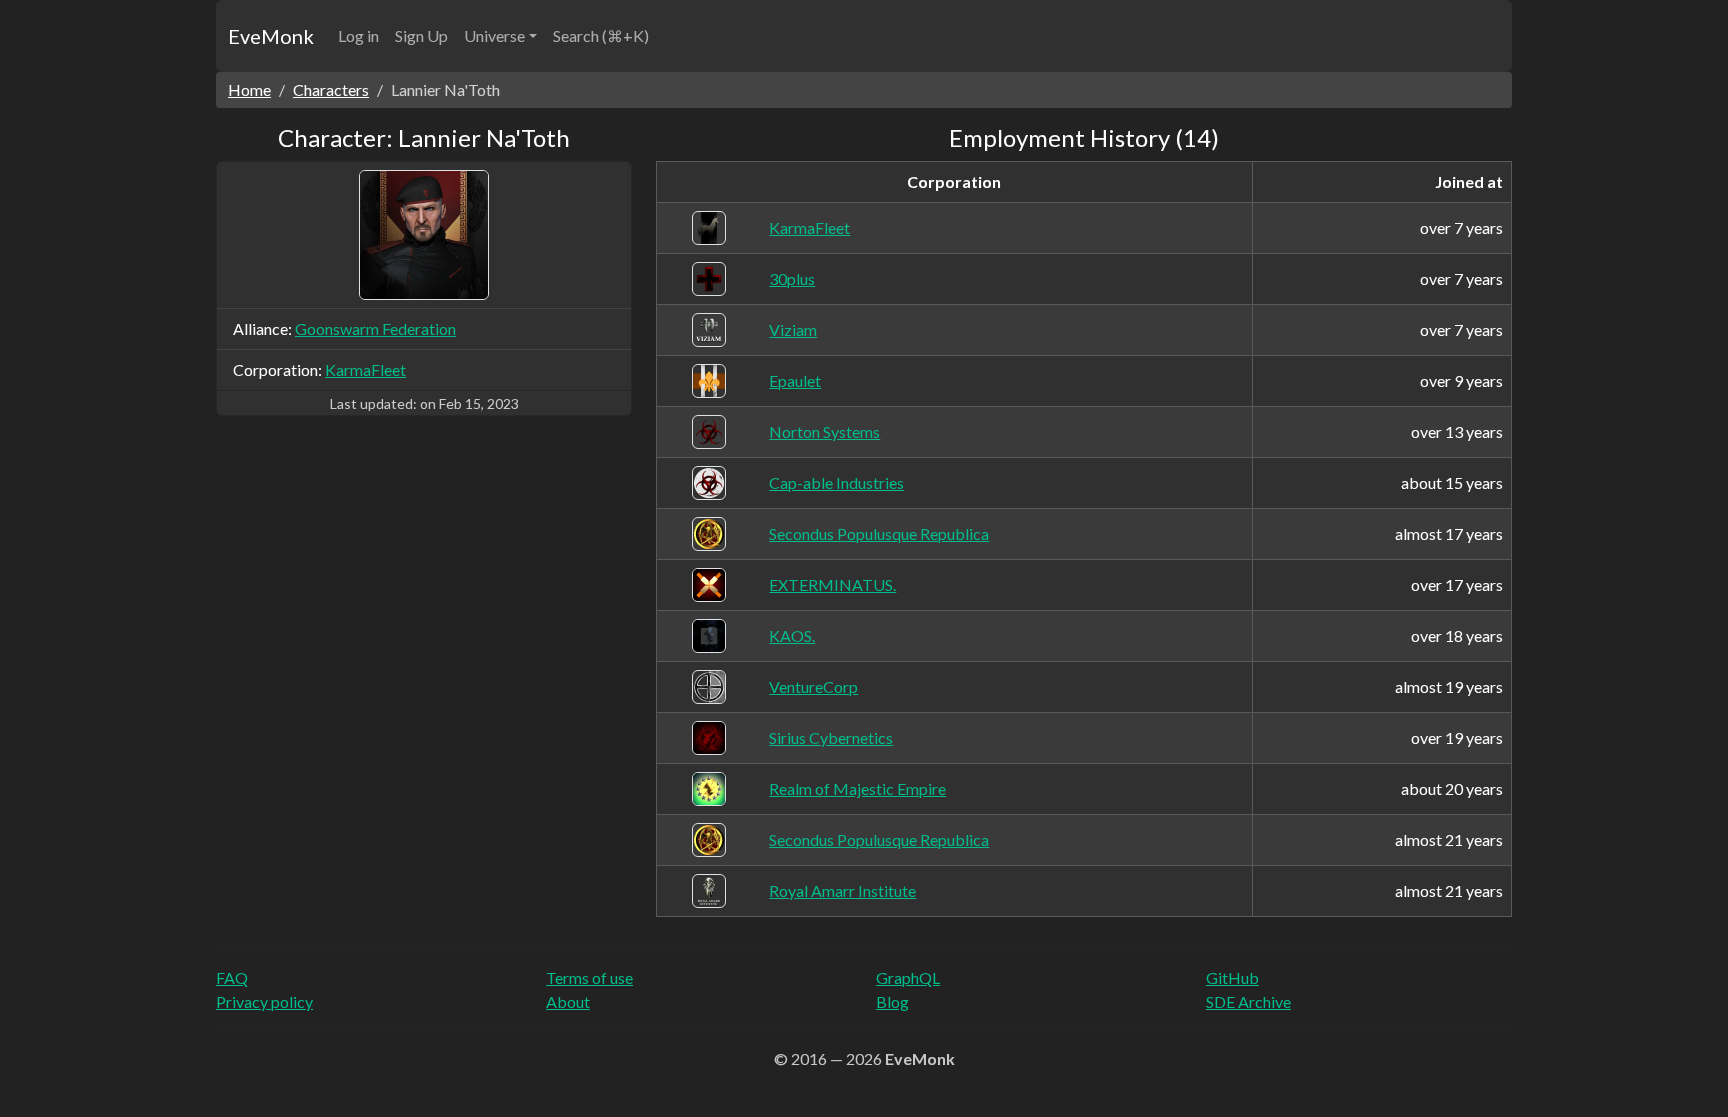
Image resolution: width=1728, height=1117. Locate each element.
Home (249, 89)
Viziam (793, 329)
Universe (494, 35)
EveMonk (271, 36)
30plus (792, 278)
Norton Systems (824, 431)
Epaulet (795, 380)
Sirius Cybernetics (831, 737)
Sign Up (421, 35)
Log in (358, 35)
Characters (331, 89)
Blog (892, 1001)
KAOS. (792, 635)
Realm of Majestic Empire (857, 788)
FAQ (232, 977)
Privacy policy (264, 1001)
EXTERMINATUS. (832, 584)
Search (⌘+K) (601, 35)
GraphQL (908, 977)
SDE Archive (1248, 1001)
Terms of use (589, 977)
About (568, 1001)
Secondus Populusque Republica (879, 533)
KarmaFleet (365, 369)
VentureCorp (813, 686)
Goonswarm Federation (375, 328)
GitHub (1232, 977)
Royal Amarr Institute (842, 890)
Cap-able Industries (836, 482)
